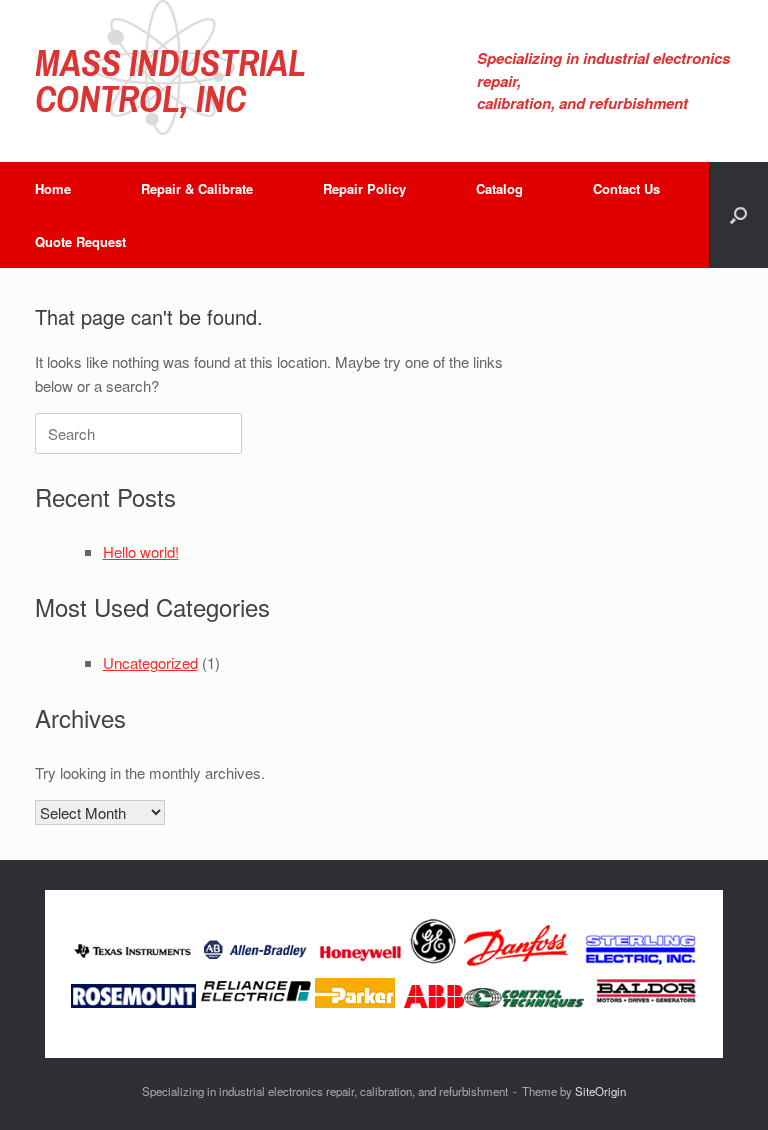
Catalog (499, 188)
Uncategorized (150, 662)
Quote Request (80, 241)
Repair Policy (364, 188)
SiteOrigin (600, 1091)
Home (53, 188)
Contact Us (626, 188)
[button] (738, 215)
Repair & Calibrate (197, 188)
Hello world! (141, 551)
